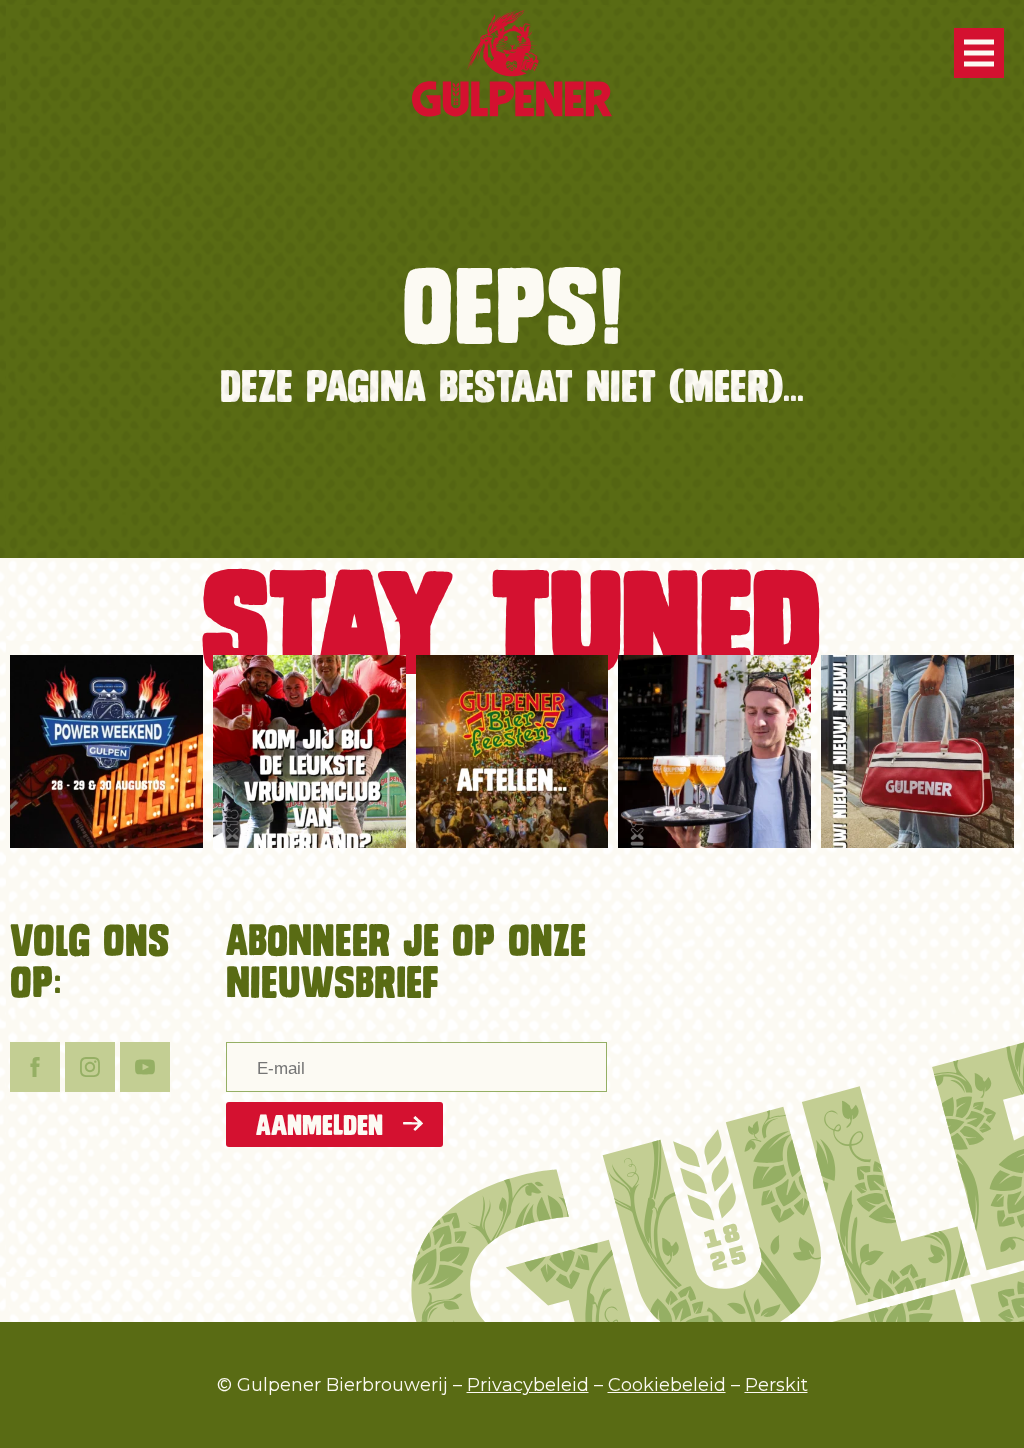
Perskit (776, 1385)
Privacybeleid (528, 1385)
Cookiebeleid (667, 1385)
